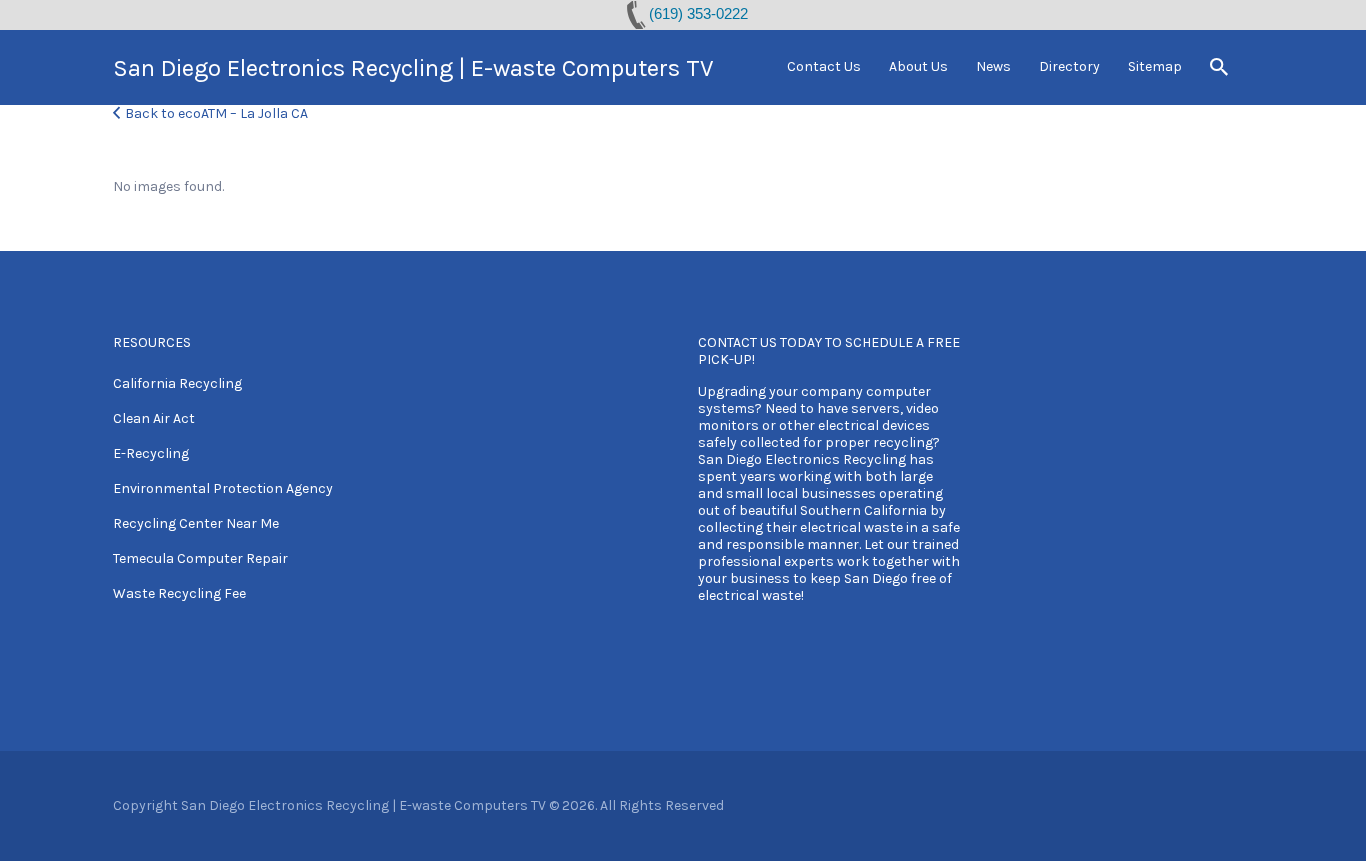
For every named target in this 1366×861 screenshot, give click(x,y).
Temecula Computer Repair (200, 558)
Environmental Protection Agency (223, 488)
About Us (918, 66)
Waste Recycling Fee (179, 593)
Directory (1069, 66)
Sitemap (1155, 66)
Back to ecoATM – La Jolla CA (216, 113)
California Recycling (177, 383)
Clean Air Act (154, 418)
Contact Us (824, 66)
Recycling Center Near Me (196, 523)
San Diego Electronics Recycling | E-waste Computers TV (413, 68)
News (993, 66)
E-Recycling (151, 453)
